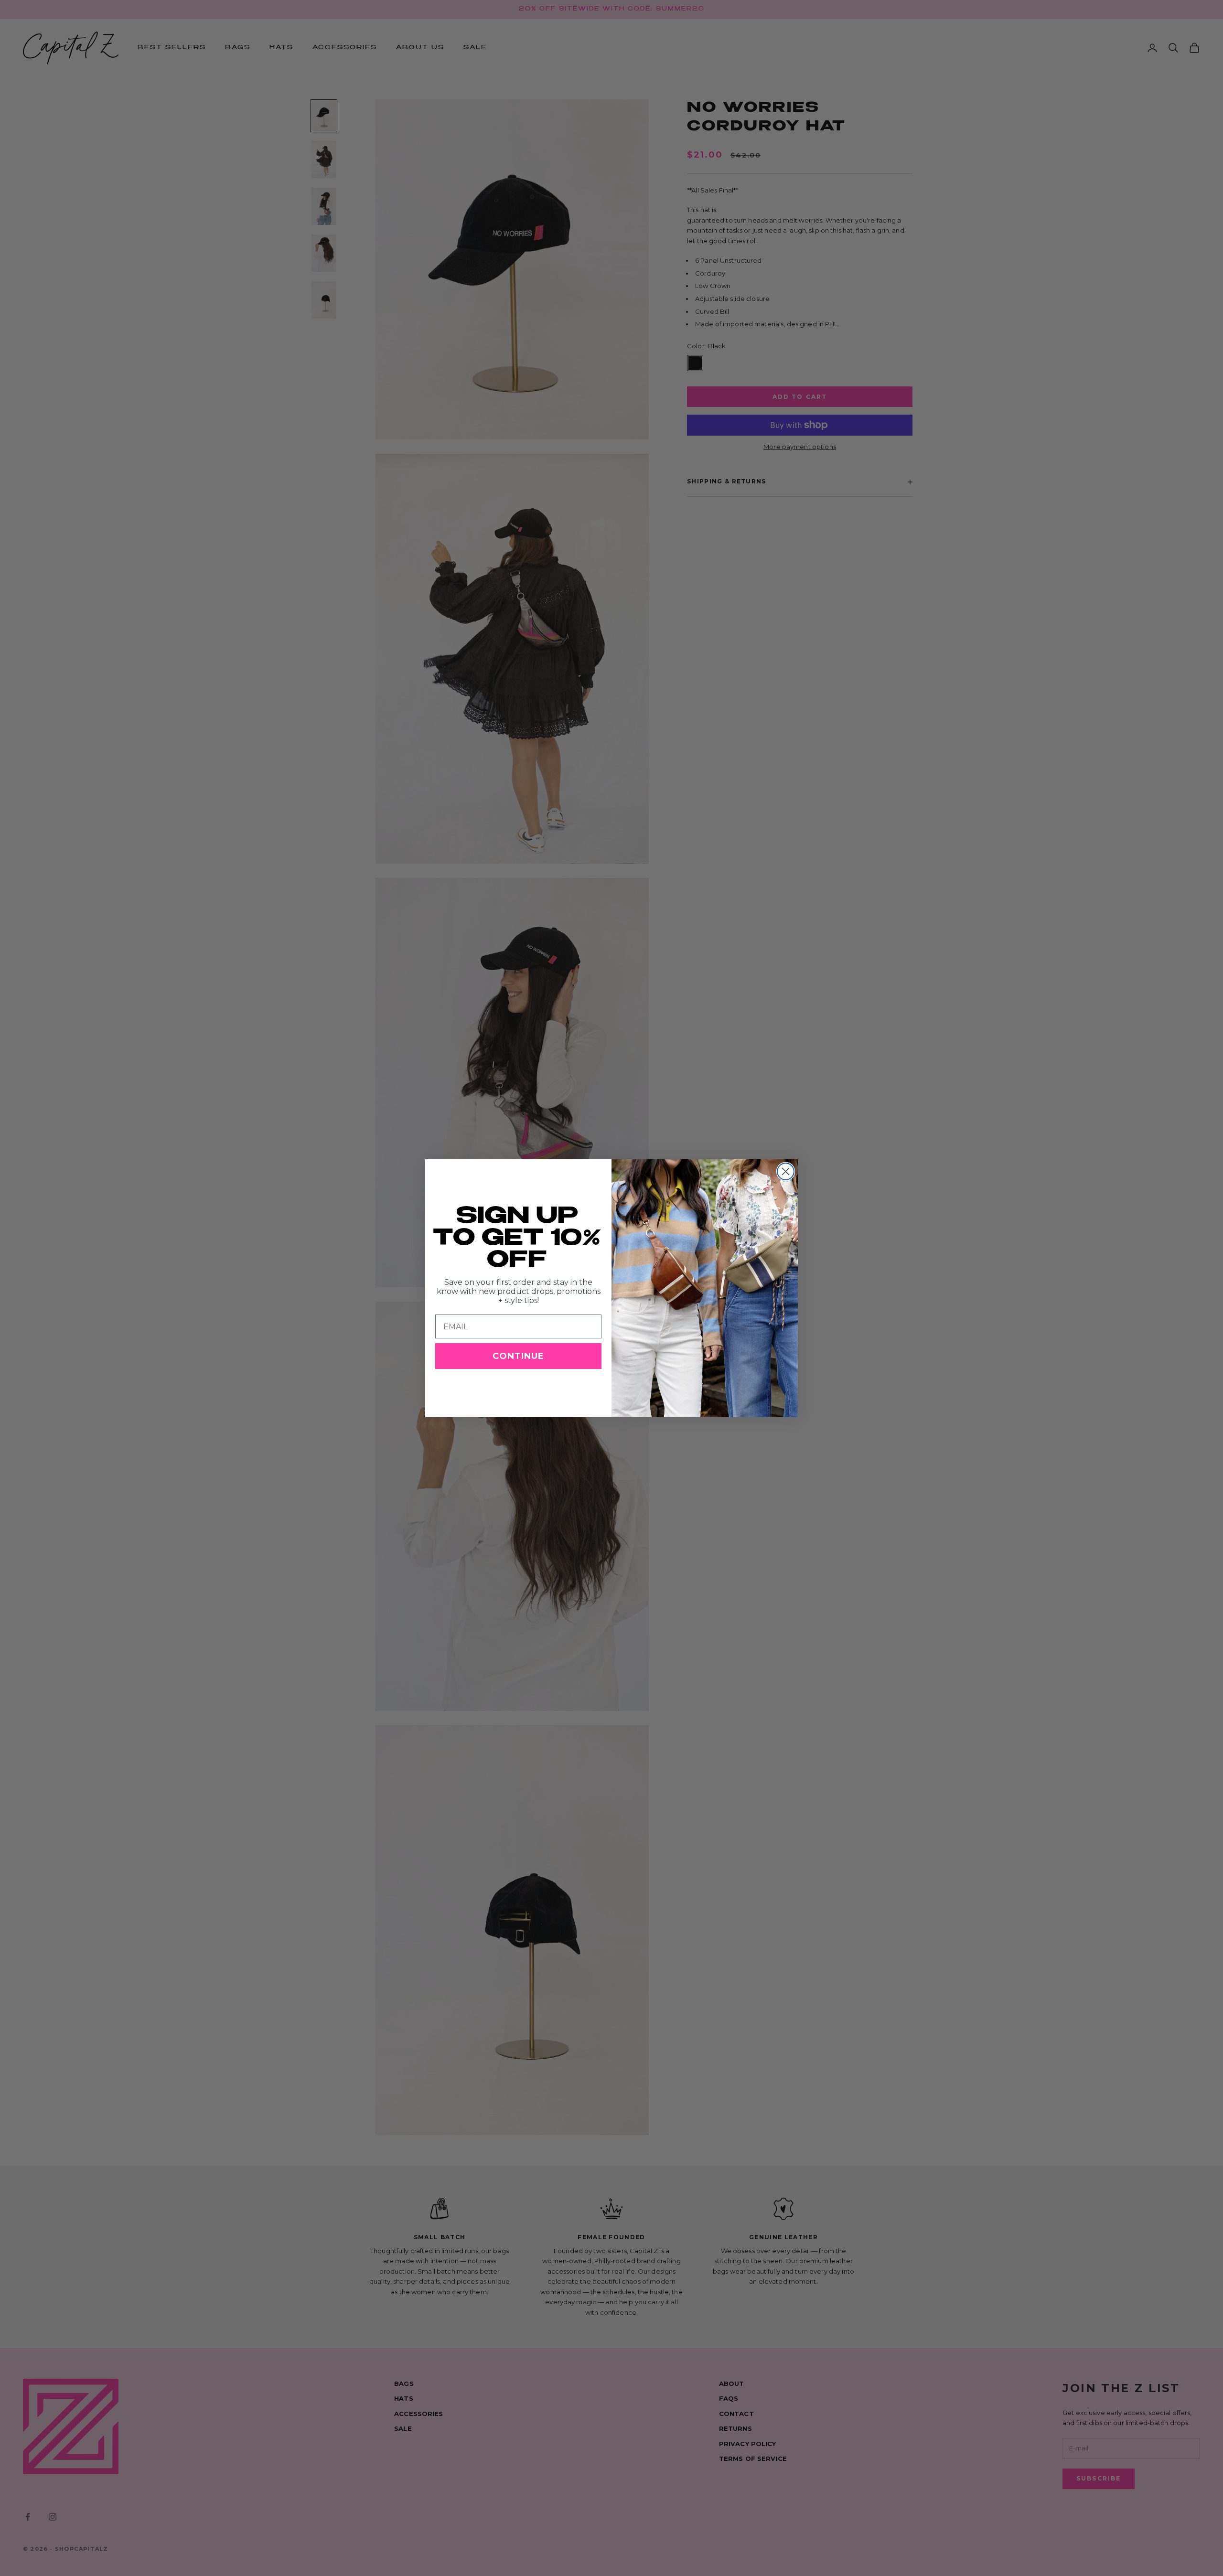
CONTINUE (518, 1356)
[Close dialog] (786, 1171)
